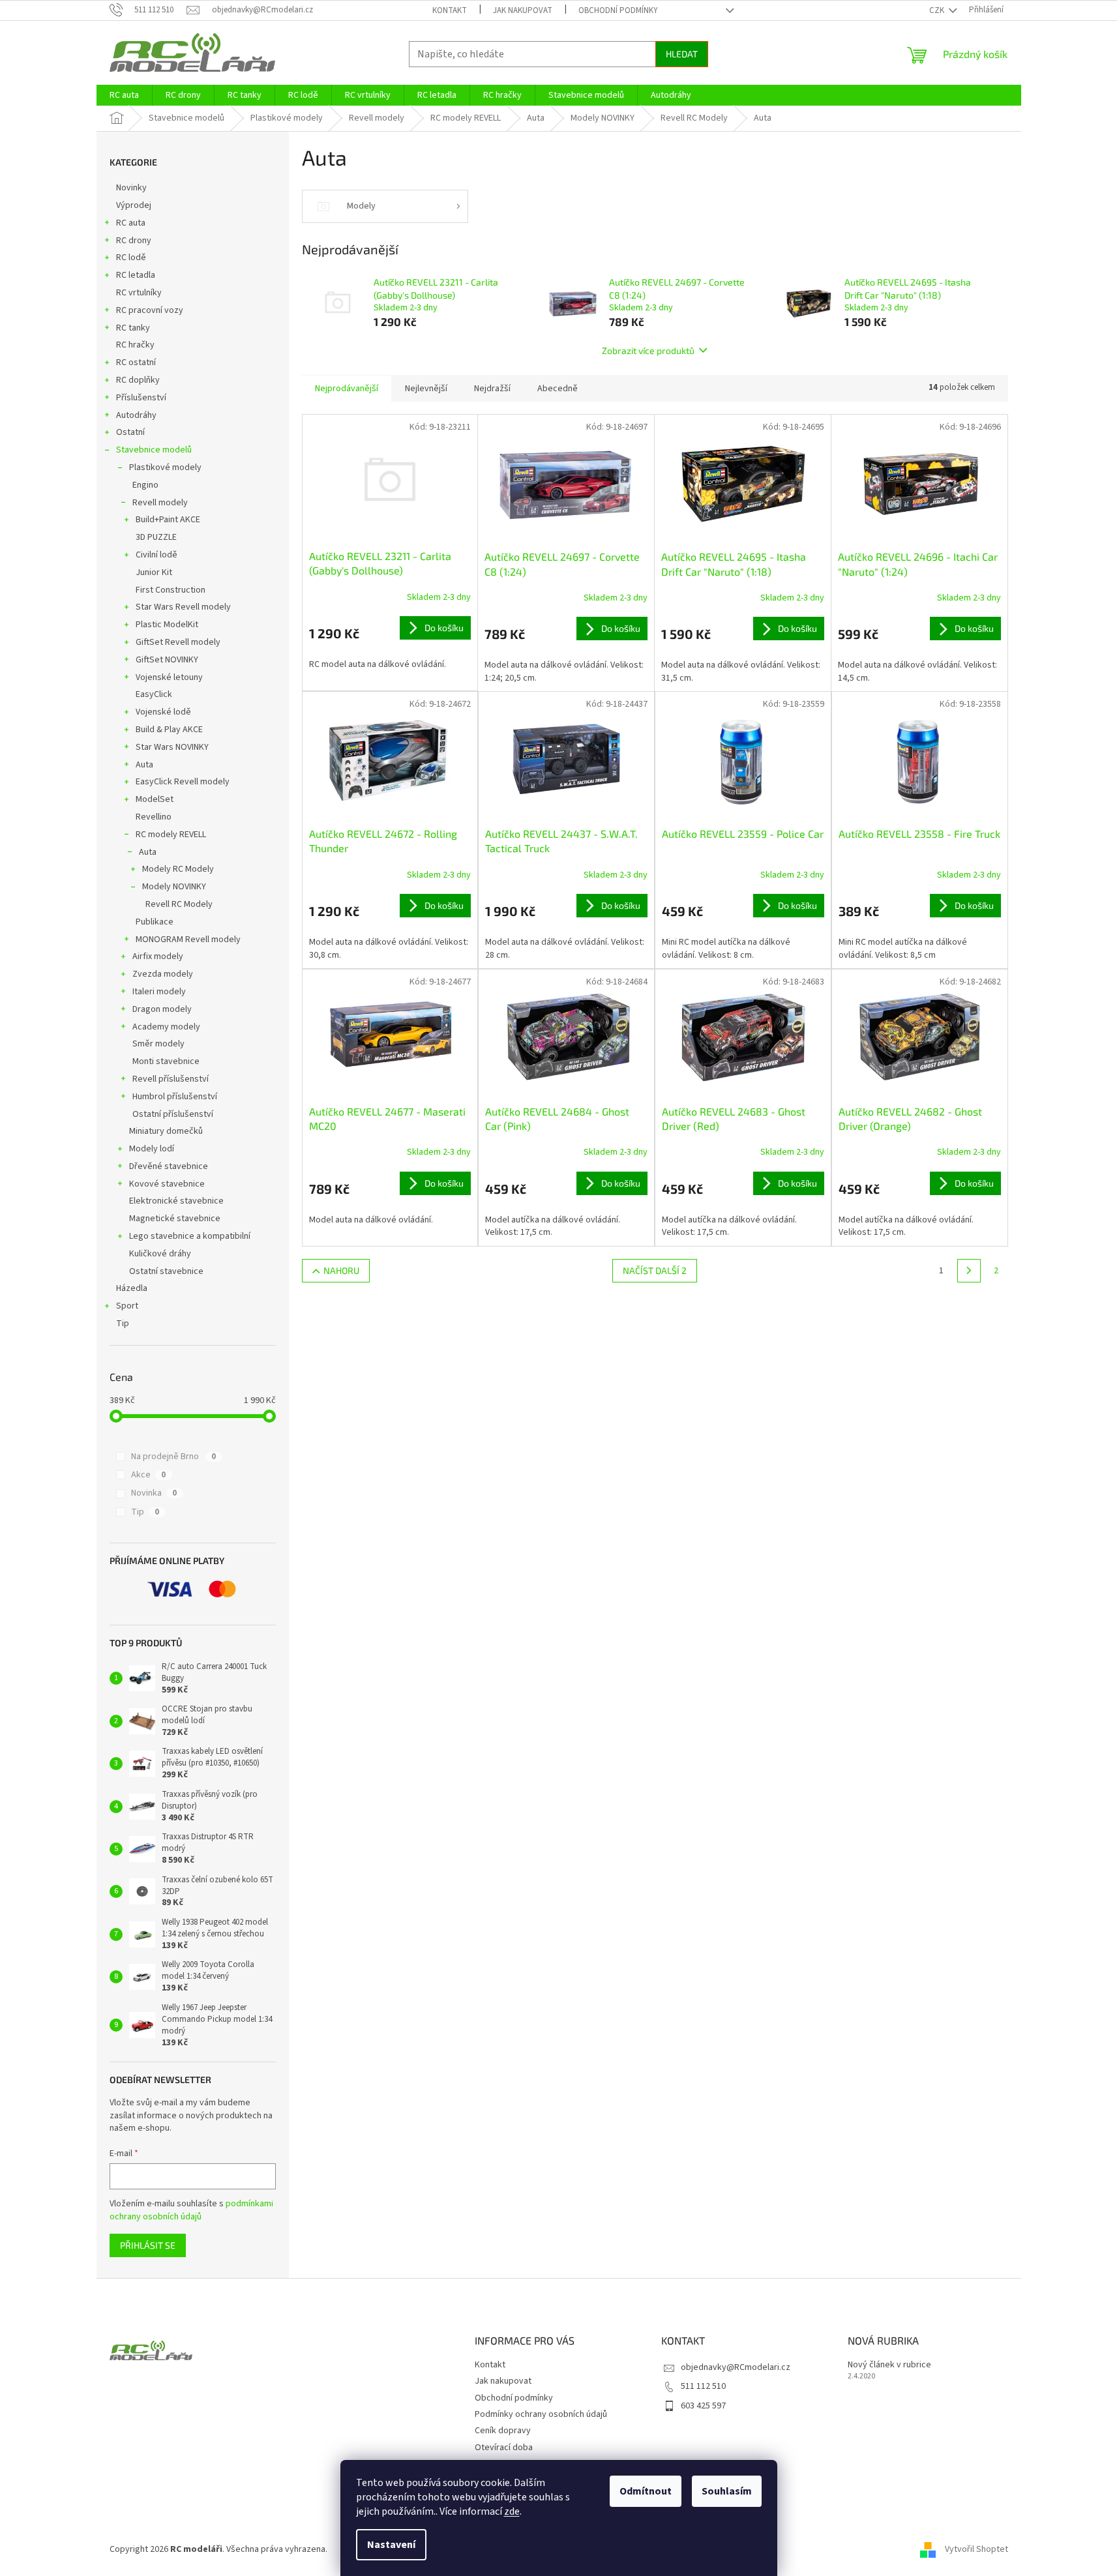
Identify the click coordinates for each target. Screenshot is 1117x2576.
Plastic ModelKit (167, 625)
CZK (938, 10)
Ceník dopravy (503, 2431)
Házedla (132, 1288)
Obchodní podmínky (618, 10)
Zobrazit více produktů (648, 350)
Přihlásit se (148, 2245)
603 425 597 (703, 2406)
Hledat (682, 54)
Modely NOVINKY (174, 887)
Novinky (131, 188)
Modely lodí (152, 1149)
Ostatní (130, 432)
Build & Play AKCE (169, 730)
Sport (127, 1306)
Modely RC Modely (178, 869)
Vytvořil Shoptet (976, 2549)
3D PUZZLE (156, 537)
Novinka (154, 1493)
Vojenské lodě (163, 712)
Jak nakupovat (523, 10)
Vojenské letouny (169, 677)
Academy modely (166, 1027)
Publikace (155, 922)
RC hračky (135, 345)
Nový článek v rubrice (889, 2365)
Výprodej (134, 205)
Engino (145, 485)
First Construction (171, 590)
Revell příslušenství (171, 1079)
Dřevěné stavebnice (169, 1166)
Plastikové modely (165, 467)
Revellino (154, 817)
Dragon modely (162, 1009)
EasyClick (154, 694)
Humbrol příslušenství (175, 1097)
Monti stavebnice (166, 1061)
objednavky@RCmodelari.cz (736, 2367)
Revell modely (160, 503)
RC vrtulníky (139, 293)
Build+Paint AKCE (168, 520)
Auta (144, 765)
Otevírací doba (504, 2448)
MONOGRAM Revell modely (188, 940)
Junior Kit (154, 572)
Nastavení (391, 2545)
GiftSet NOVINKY (167, 660)
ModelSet (155, 799)
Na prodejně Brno (173, 1457)
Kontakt (450, 10)
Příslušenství (141, 398)
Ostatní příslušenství (173, 1114)
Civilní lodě (156, 555)
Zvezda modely (163, 974)
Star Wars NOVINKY (172, 747)
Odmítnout (646, 2491)
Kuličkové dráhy (160, 1254)
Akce (148, 1475)
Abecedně (558, 389)
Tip (123, 1324)
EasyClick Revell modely (183, 782)
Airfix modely (158, 956)
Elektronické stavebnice (176, 1201)
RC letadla (136, 275)
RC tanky (133, 328)
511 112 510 (703, 2386)
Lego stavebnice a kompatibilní (190, 1236)
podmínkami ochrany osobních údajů (191, 2210)
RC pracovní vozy (150, 310)
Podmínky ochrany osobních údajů (541, 2414)
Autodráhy (136, 415)
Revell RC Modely (179, 904)
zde (512, 2511)
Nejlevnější (426, 389)
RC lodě (131, 258)
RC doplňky (138, 380)
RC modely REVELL (171, 835)
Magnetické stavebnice (175, 1219)
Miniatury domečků (166, 1131)
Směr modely (158, 1044)
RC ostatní (136, 363)
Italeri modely (159, 992)
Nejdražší (492, 389)
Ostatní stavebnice (166, 1271)
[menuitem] (124, 95)
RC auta (131, 223)
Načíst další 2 (655, 1270)
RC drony (134, 241)
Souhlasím (727, 2491)
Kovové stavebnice (167, 1184)
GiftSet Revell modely (178, 642)
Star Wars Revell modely (183, 607)
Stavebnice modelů (154, 450)
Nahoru (341, 1270)
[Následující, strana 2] (969, 1271)
